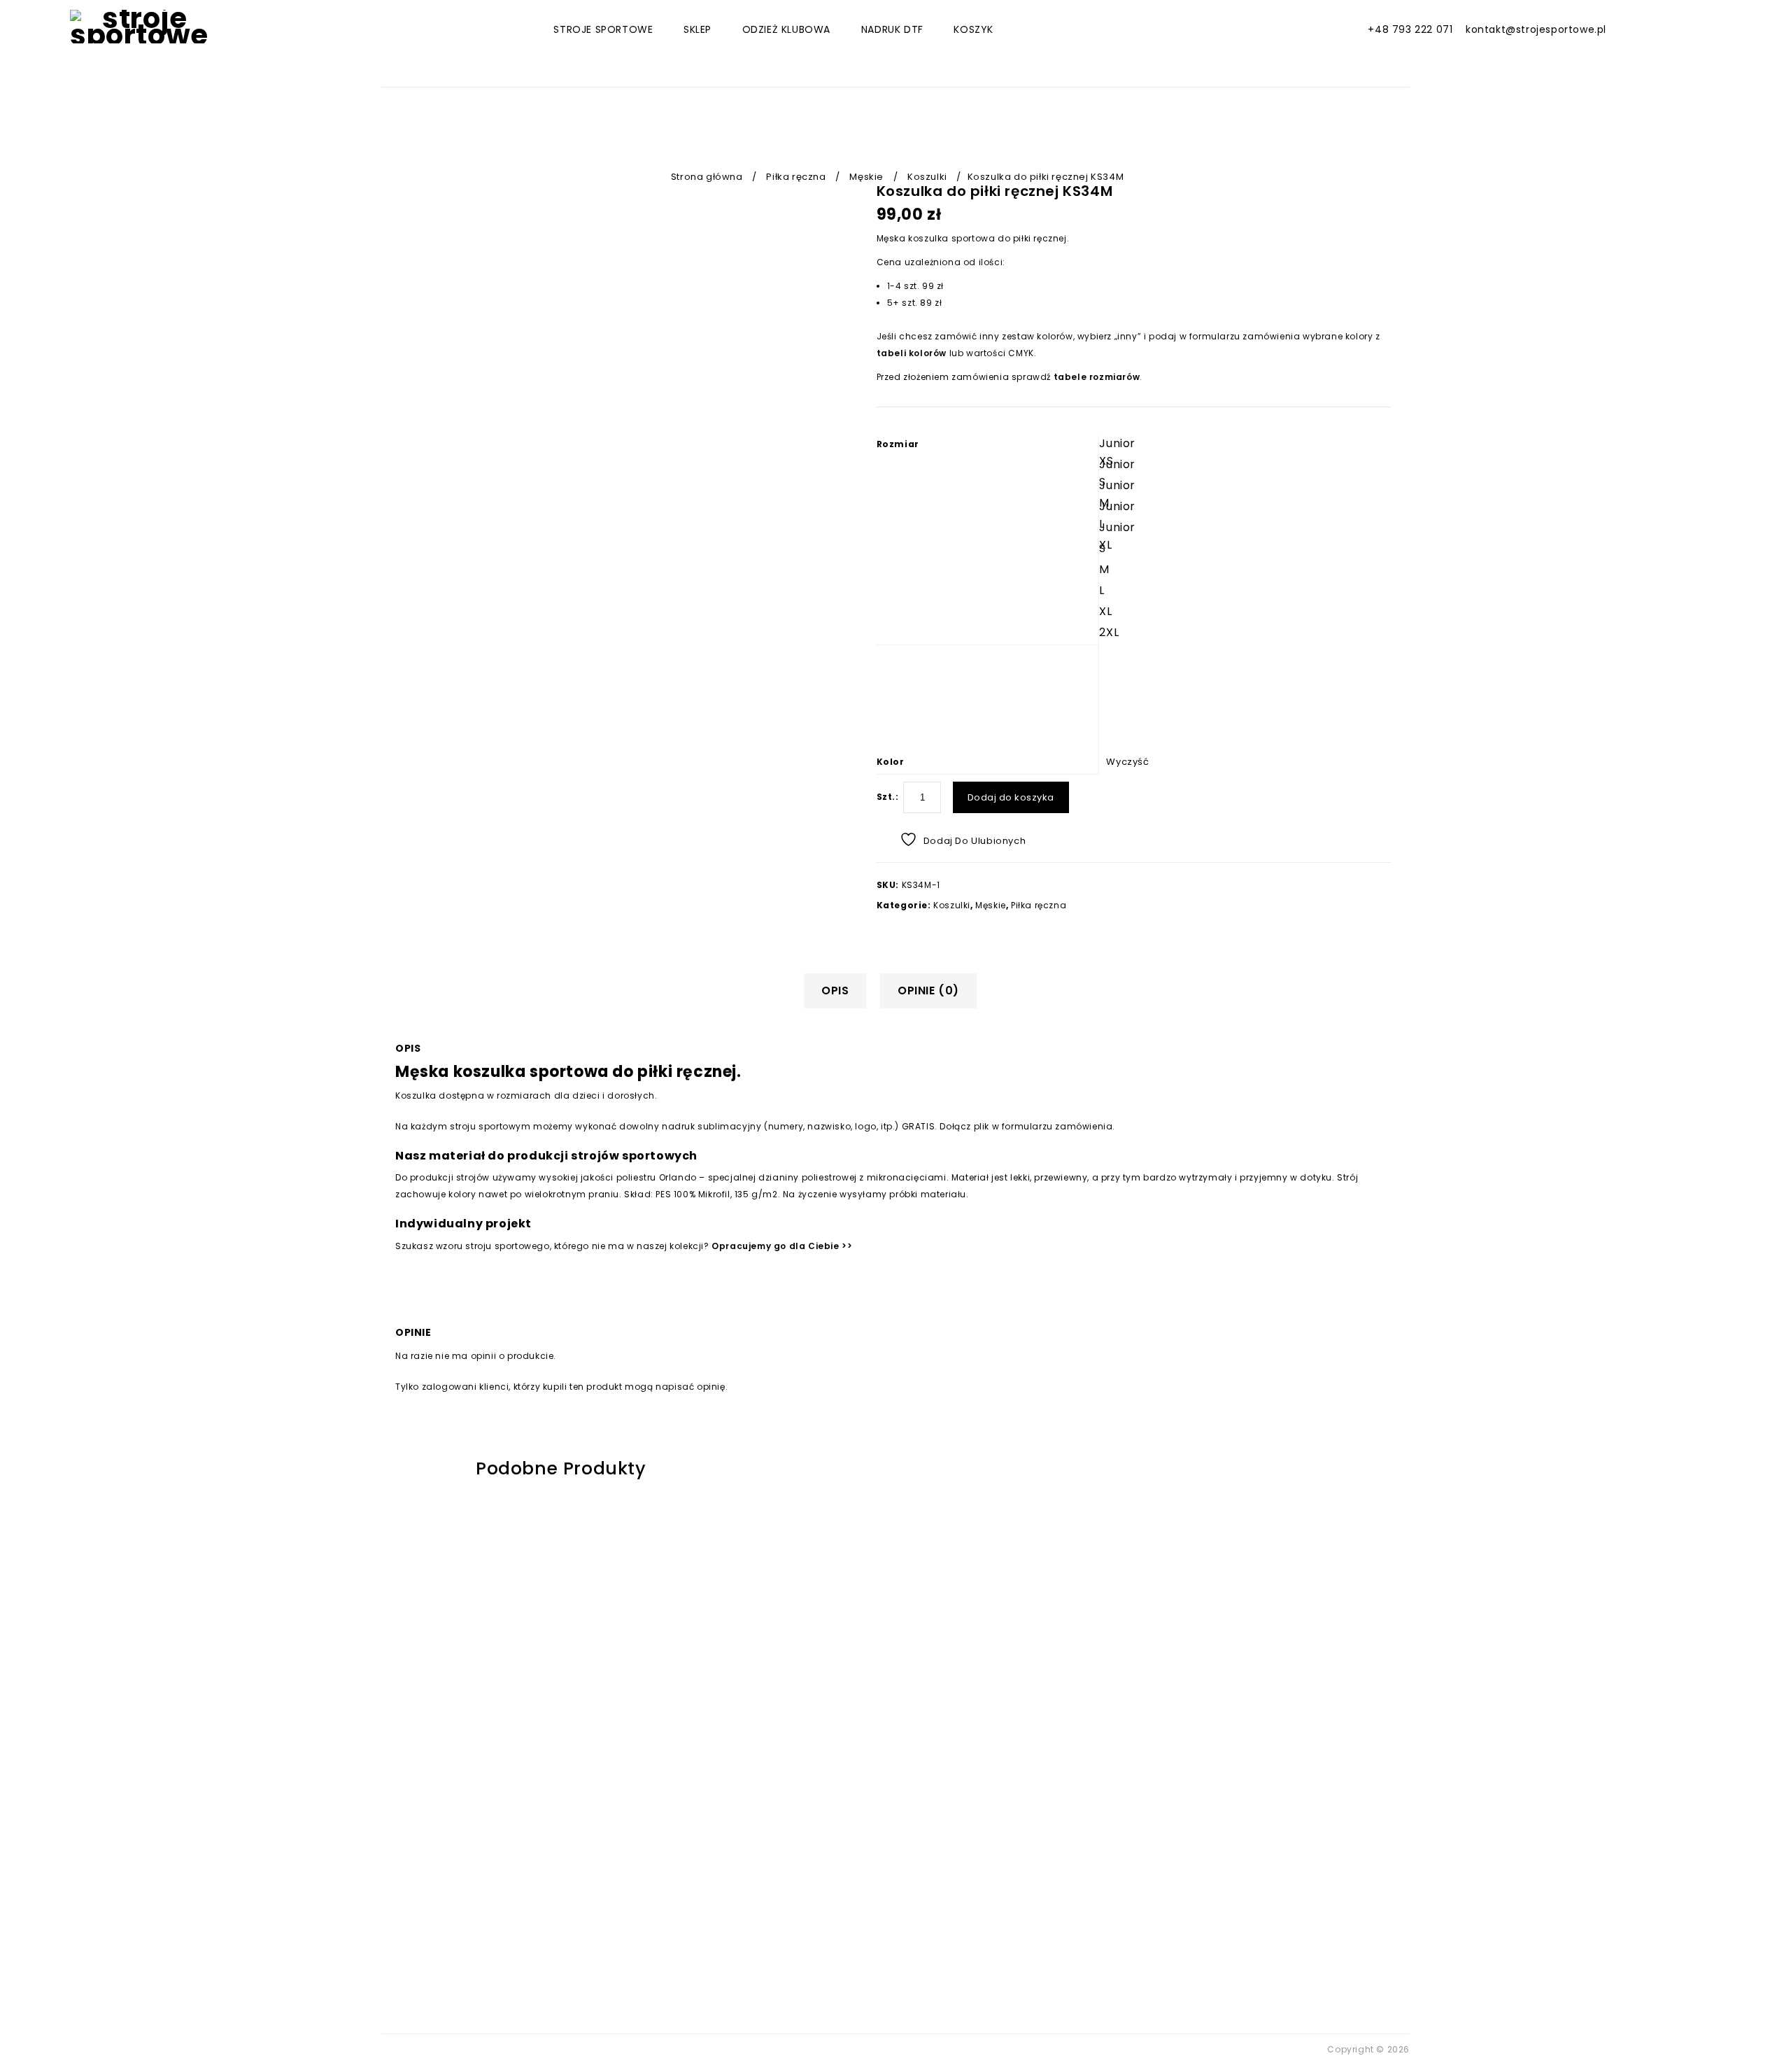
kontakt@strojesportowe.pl (1536, 29)
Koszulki (927, 177)
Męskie (866, 177)
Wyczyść (1127, 762)
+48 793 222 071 (1410, 29)
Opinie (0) (928, 991)
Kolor (891, 762)
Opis (835, 991)
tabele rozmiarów (1097, 377)
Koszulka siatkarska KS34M (1368, 213)
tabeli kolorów (912, 353)
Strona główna (707, 177)
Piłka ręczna (796, 177)
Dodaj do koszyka (1011, 797)
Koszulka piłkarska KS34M (1383, 213)
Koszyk (974, 29)
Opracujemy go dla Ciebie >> (782, 1246)
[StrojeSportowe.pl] (139, 27)
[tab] (840, 991)
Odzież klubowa (786, 29)
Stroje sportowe (603, 29)
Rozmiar (898, 444)
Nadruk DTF (892, 29)
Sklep (698, 29)
